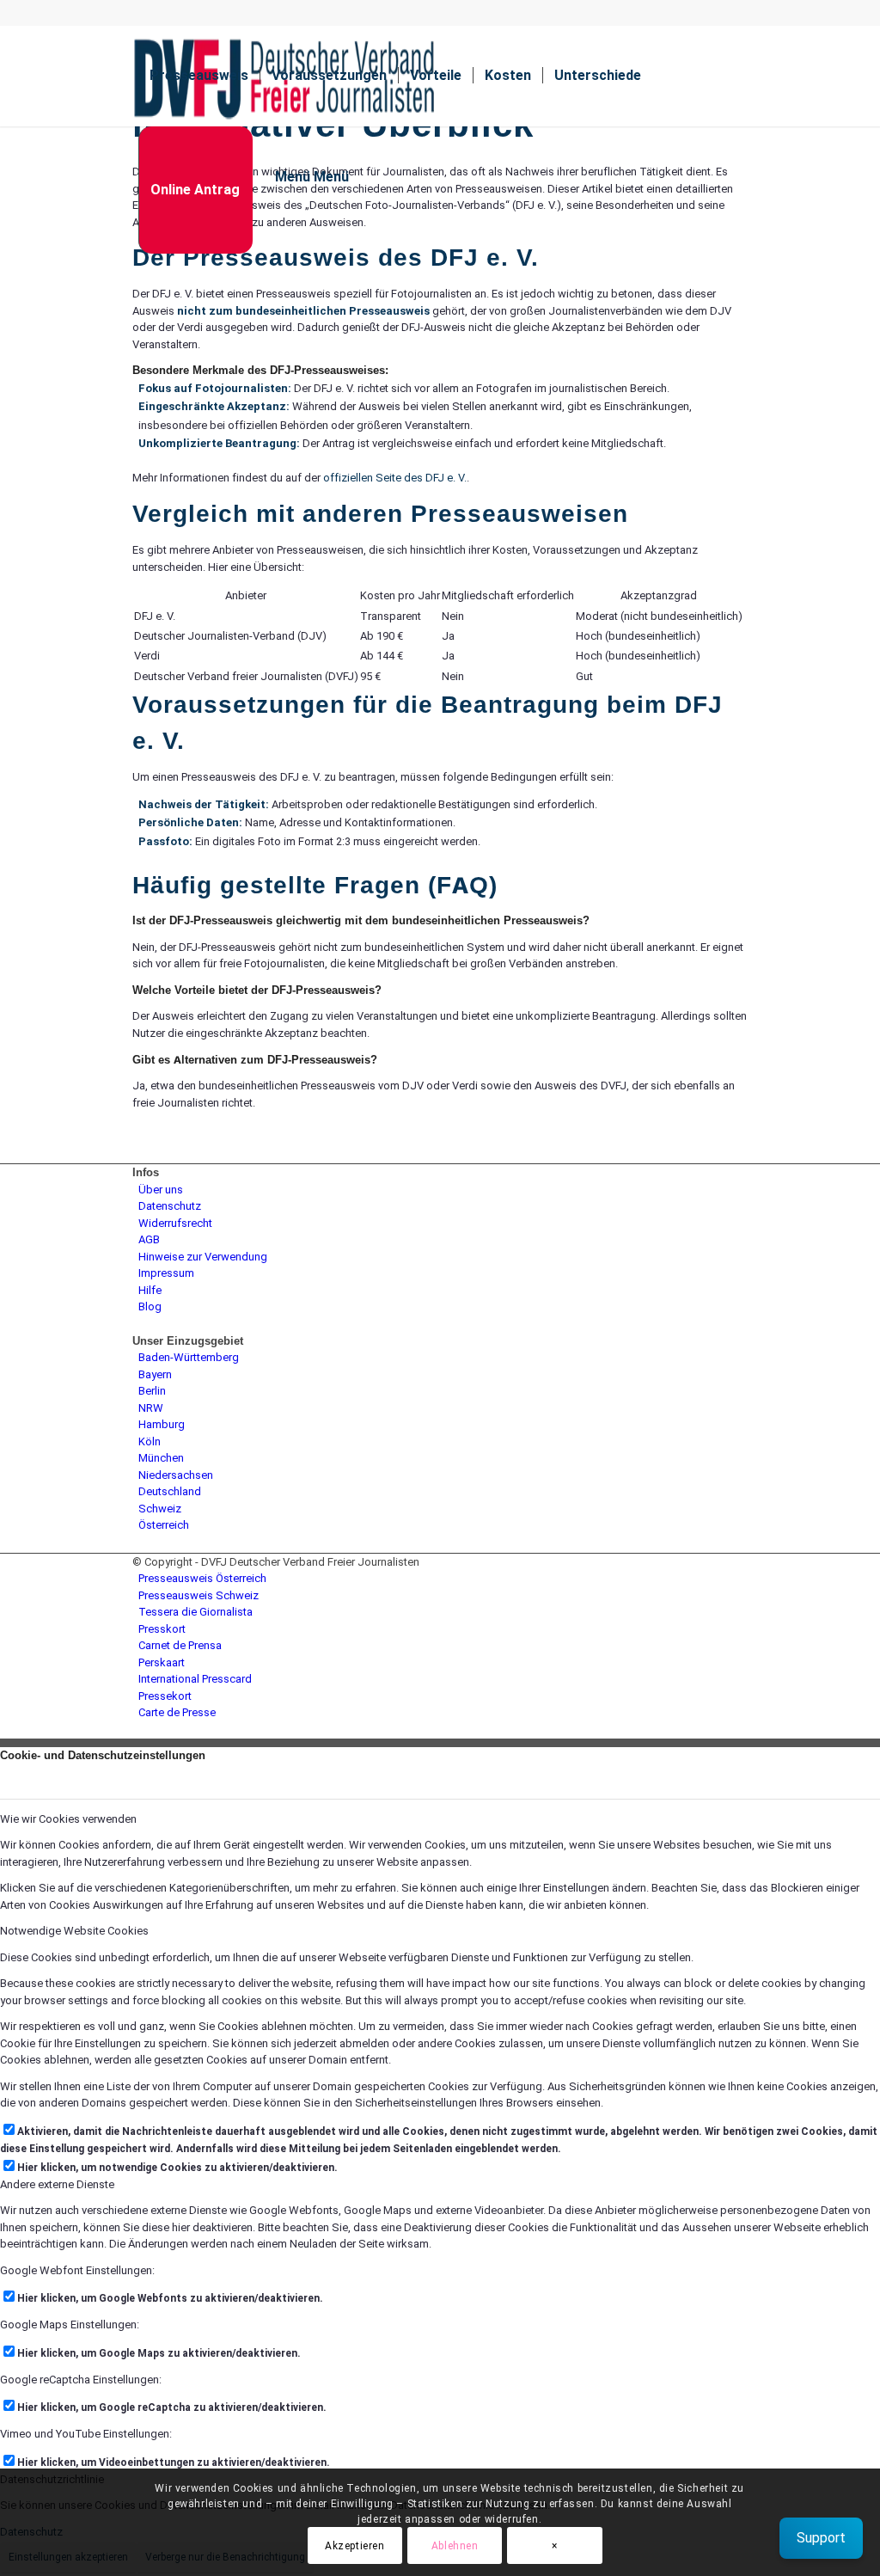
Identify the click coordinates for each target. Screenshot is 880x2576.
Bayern (155, 1374)
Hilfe (150, 1290)
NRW (151, 1408)
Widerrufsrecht (175, 1223)
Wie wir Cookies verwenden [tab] (68, 1819)
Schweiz (160, 1509)
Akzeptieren (355, 2546)
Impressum (166, 1273)
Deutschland (170, 1491)
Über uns (161, 1190)
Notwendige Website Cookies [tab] (74, 1931)
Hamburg (162, 1424)
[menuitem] (199, 76)
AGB (149, 1239)
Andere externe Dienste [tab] (57, 2184)
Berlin (152, 1391)
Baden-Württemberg (189, 1357)
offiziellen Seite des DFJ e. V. (395, 478)
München (161, 1458)
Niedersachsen (176, 1475)
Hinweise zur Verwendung (203, 1257)
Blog (150, 1306)
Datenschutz (170, 1206)
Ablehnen (455, 2546)
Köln (150, 1441)
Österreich (164, 1525)
